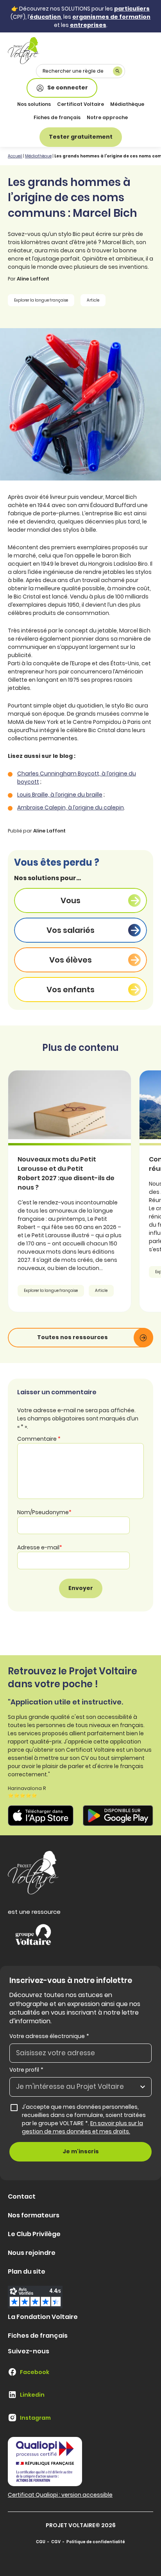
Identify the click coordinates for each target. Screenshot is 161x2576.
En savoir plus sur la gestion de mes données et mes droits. (82, 2127)
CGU (41, 2542)
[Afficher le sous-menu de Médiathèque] (143, 105)
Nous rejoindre (32, 2253)
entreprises (88, 25)
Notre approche (107, 117)
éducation (45, 17)
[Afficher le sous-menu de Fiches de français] (80, 118)
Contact (22, 2196)
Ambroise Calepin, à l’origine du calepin (71, 807)
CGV (56, 2542)
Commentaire (39, 1439)
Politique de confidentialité (96, 2542)
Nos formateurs (34, 2215)
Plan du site (27, 2271)
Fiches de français (57, 117)
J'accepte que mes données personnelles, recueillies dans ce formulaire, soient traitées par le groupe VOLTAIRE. (87, 2119)
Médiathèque (127, 104)
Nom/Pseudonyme (44, 1512)
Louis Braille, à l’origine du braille (60, 795)
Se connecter (68, 88)
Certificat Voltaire (80, 104)
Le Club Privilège (34, 2234)
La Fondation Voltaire (43, 2317)
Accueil (15, 156)
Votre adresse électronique (49, 2036)
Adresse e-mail (40, 1547)
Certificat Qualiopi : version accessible (60, 2495)
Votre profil (26, 2070)
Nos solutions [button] (34, 104)
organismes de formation (111, 17)
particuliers (132, 9)
